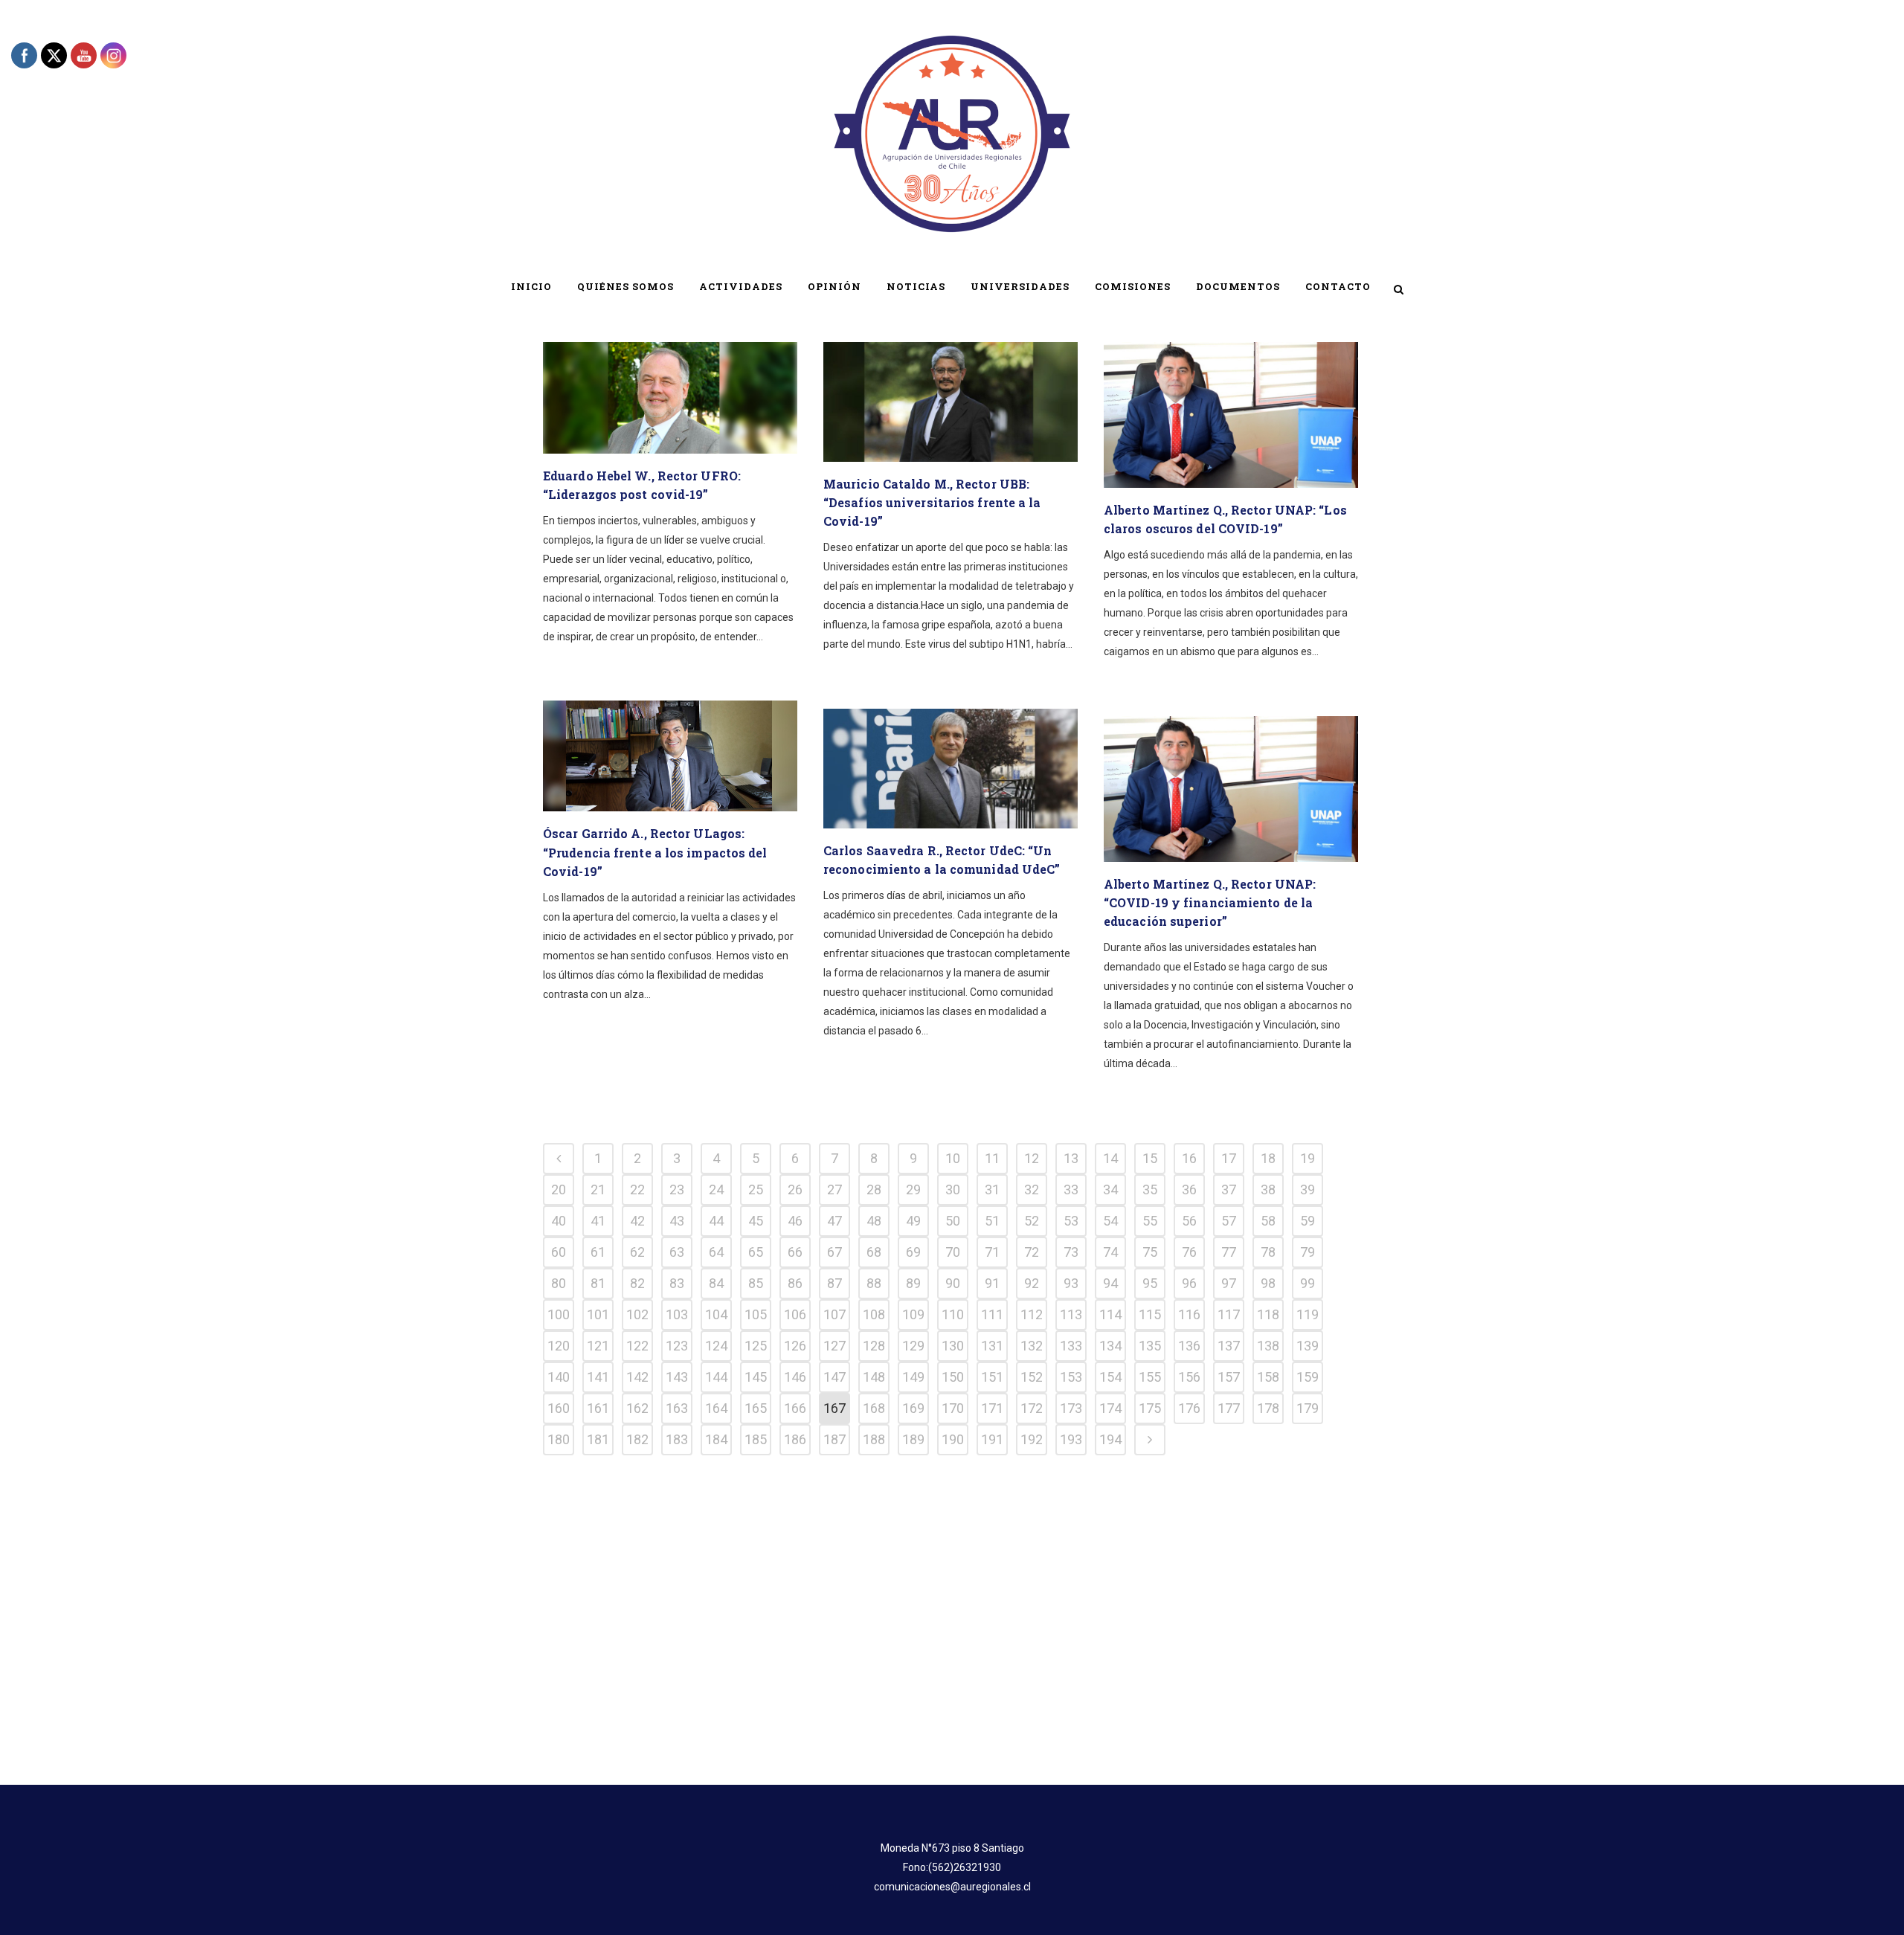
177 (1229, 1408)
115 (1150, 1314)
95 (1150, 1283)
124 (716, 1346)
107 (834, 1314)
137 (1229, 1346)
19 (1308, 1158)
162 (637, 1408)
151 (992, 1377)
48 (874, 1221)
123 (677, 1346)
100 (559, 1314)
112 (1032, 1314)
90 (953, 1283)
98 (1268, 1283)
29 (913, 1189)
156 (1189, 1377)
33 (1071, 1189)
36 (1189, 1189)
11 (992, 1158)
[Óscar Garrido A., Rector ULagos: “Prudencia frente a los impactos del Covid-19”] (670, 756)
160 (559, 1408)
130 (953, 1346)
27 (834, 1189)
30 (953, 1189)
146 (795, 1377)
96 (1189, 1283)
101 (598, 1314)
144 (716, 1377)
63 (677, 1252)
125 (756, 1346)
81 (598, 1283)
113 (1071, 1314)
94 (1110, 1283)
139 (1308, 1346)
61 (598, 1252)
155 (1150, 1377)
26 (795, 1189)
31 (992, 1189)
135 (1150, 1346)
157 (1229, 1377)
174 (1110, 1408)
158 (1268, 1377)
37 (1229, 1189)
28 (874, 1189)
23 (677, 1189)
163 (677, 1408)
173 (1071, 1408)
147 (834, 1377)
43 (677, 1221)
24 (716, 1189)
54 (1110, 1221)
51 (992, 1221)
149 (913, 1377)
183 (677, 1439)
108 (874, 1314)
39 (1308, 1189)
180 (559, 1439)
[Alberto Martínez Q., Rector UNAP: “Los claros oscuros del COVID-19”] (1231, 415)
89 (913, 1283)
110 (953, 1314)
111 (992, 1314)
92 (1032, 1283)
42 (637, 1221)
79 (1308, 1252)
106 (795, 1314)
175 (1150, 1408)
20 (559, 1189)
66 (795, 1252)
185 (756, 1439)
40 (559, 1221)
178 (1268, 1408)
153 (1071, 1377)
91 (992, 1283)
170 (953, 1408)
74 (1110, 1252)
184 (716, 1439)
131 (992, 1346)
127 (834, 1346)
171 (992, 1408)
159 (1308, 1377)
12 (1032, 1158)
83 (677, 1283)
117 (1229, 1314)
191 (992, 1439)
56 (1189, 1221)
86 (795, 1283)
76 (1189, 1252)
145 (756, 1377)
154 (1110, 1377)
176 (1189, 1408)
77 (1229, 1252)
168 (874, 1408)
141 (598, 1377)
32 (1032, 1189)
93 (1071, 1283)
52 (1032, 1221)
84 (716, 1283)
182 (637, 1439)
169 (913, 1408)
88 (874, 1283)
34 (1110, 1189)
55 (1150, 1221)
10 (953, 1158)
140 (559, 1377)
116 (1189, 1314)
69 (913, 1252)
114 (1110, 1314)
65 (756, 1252)
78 (1268, 1252)
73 (1071, 1252)
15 (1150, 1158)
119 (1308, 1314)
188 (874, 1439)
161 (598, 1408)
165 (756, 1408)
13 (1071, 1158)
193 (1071, 1439)
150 (953, 1377)
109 (913, 1314)
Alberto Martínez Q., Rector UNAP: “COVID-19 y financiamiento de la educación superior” (1210, 902)
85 (756, 1283)
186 (795, 1439)
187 (834, 1439)
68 (874, 1252)
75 (1150, 1252)
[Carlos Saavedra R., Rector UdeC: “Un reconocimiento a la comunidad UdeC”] (951, 769)
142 (637, 1377)
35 (1150, 1189)
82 (637, 1283)
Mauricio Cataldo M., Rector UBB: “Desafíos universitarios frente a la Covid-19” (932, 502)
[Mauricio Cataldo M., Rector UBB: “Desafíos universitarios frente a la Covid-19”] (951, 402)
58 (1268, 1221)
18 (1268, 1158)
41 (598, 1221)
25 (756, 1189)
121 (598, 1346)
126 (795, 1346)
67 (834, 1252)
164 (716, 1408)
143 (677, 1377)
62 (637, 1252)
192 (1032, 1439)
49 (913, 1221)
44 (716, 1221)
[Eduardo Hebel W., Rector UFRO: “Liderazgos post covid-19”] (670, 398)
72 (1032, 1252)
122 (637, 1346)
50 (953, 1221)
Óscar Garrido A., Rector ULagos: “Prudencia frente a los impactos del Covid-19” (655, 852)
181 (598, 1439)
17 (1229, 1158)
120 (559, 1346)
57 (1229, 1221)
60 (559, 1252)
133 (1071, 1346)
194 (1110, 1439)
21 (598, 1189)
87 (834, 1283)
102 (637, 1314)
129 (913, 1346)
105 (756, 1314)
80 (559, 1283)
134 (1110, 1346)
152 (1032, 1377)
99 (1308, 1283)
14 (1110, 1158)
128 (874, 1346)
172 (1032, 1408)
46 (795, 1221)
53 (1071, 1221)
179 (1308, 1408)
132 (1032, 1346)
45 (756, 1221)
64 (716, 1252)
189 (913, 1439)
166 (795, 1408)
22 (637, 1189)
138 (1268, 1346)
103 (677, 1314)
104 (716, 1314)
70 (953, 1252)
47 (834, 1221)
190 (953, 1439)
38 (1268, 1189)
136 (1189, 1346)
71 (992, 1252)
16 (1189, 1158)
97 (1229, 1283)
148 (874, 1377)
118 (1268, 1314)
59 (1308, 1221)
